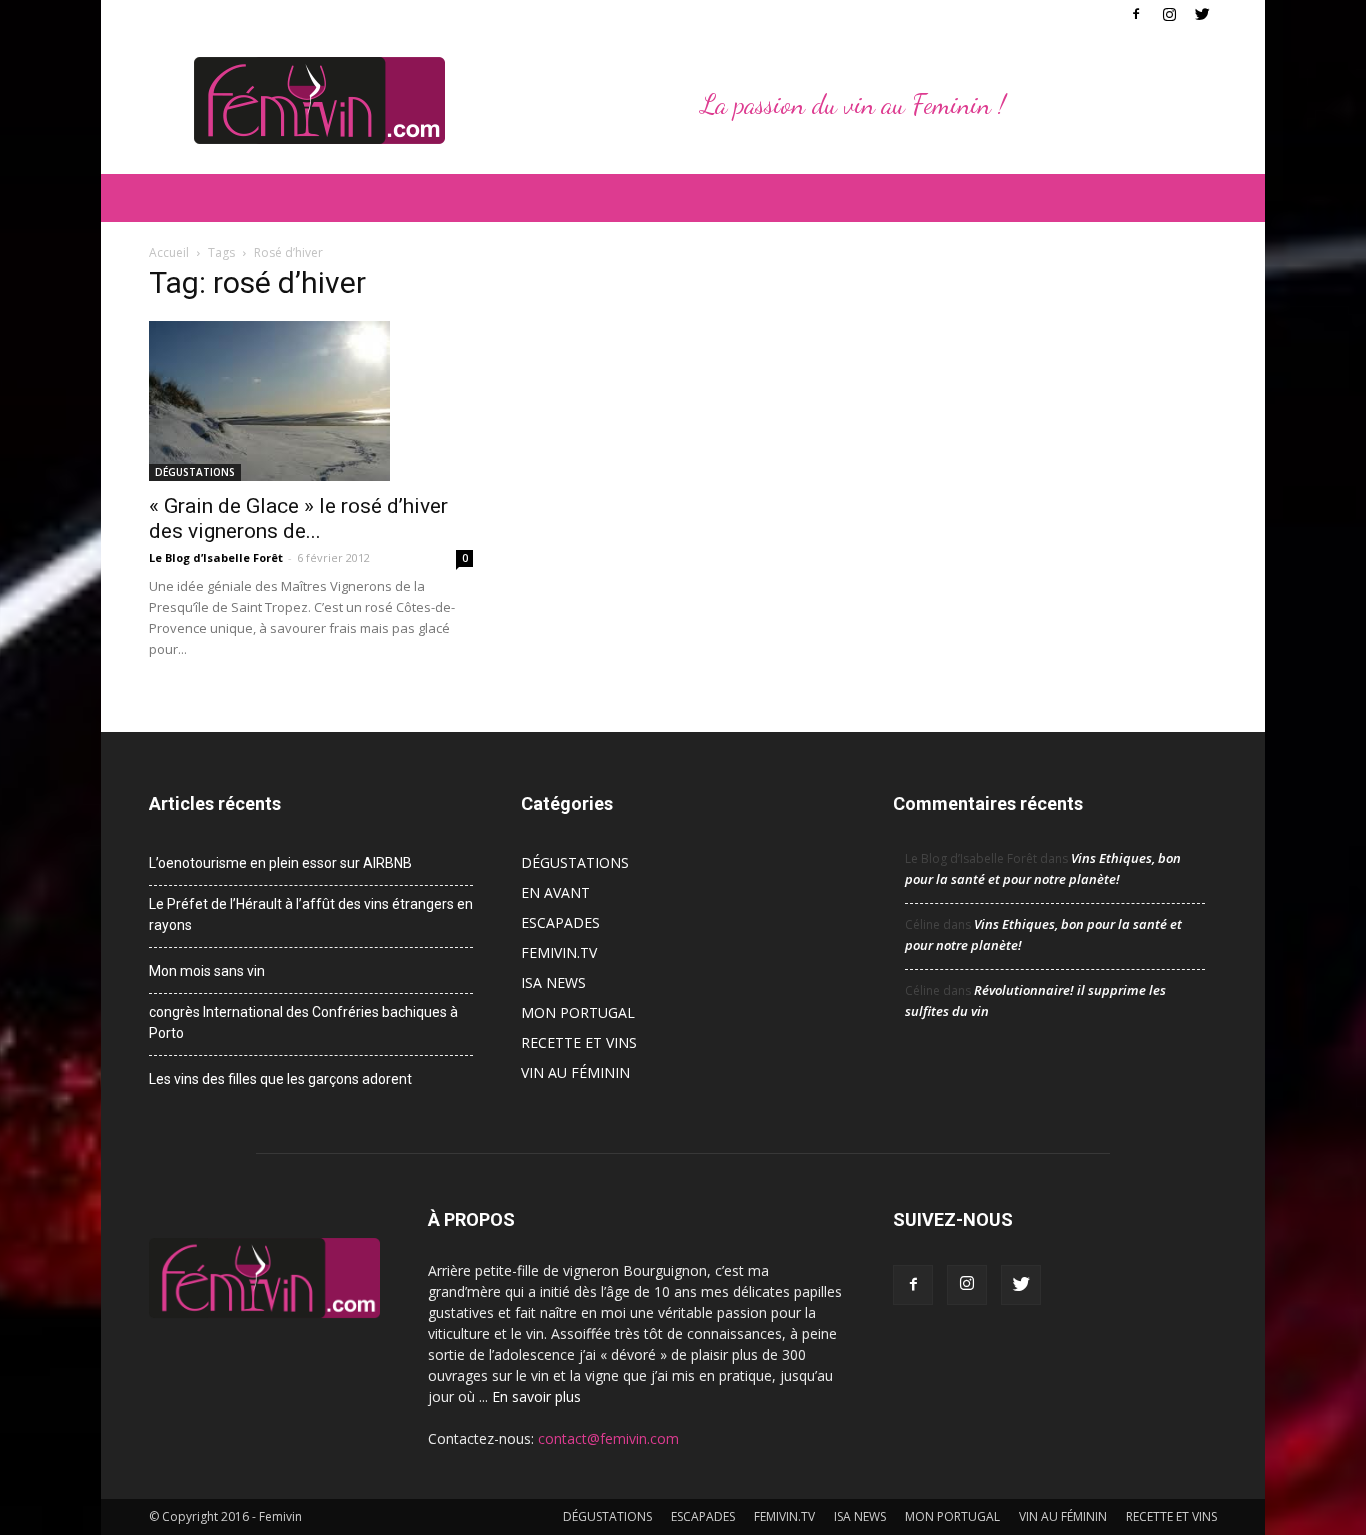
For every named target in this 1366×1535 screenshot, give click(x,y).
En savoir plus (536, 1396)
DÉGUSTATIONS (195, 472)
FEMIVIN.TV (559, 952)
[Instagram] (1169, 14)
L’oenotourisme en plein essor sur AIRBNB (280, 863)
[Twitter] (1202, 14)
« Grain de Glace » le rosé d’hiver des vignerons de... (298, 518)
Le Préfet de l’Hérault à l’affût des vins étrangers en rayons (311, 914)
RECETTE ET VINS (579, 1042)
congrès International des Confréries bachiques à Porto (303, 1022)
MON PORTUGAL (578, 1012)
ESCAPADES (560, 922)
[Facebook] (1136, 14)
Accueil (169, 252)
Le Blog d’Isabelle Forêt (216, 557)
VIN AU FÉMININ (575, 1072)
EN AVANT (555, 892)
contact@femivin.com (608, 1438)
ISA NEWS (553, 982)
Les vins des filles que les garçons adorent (280, 1079)
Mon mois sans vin (207, 971)
